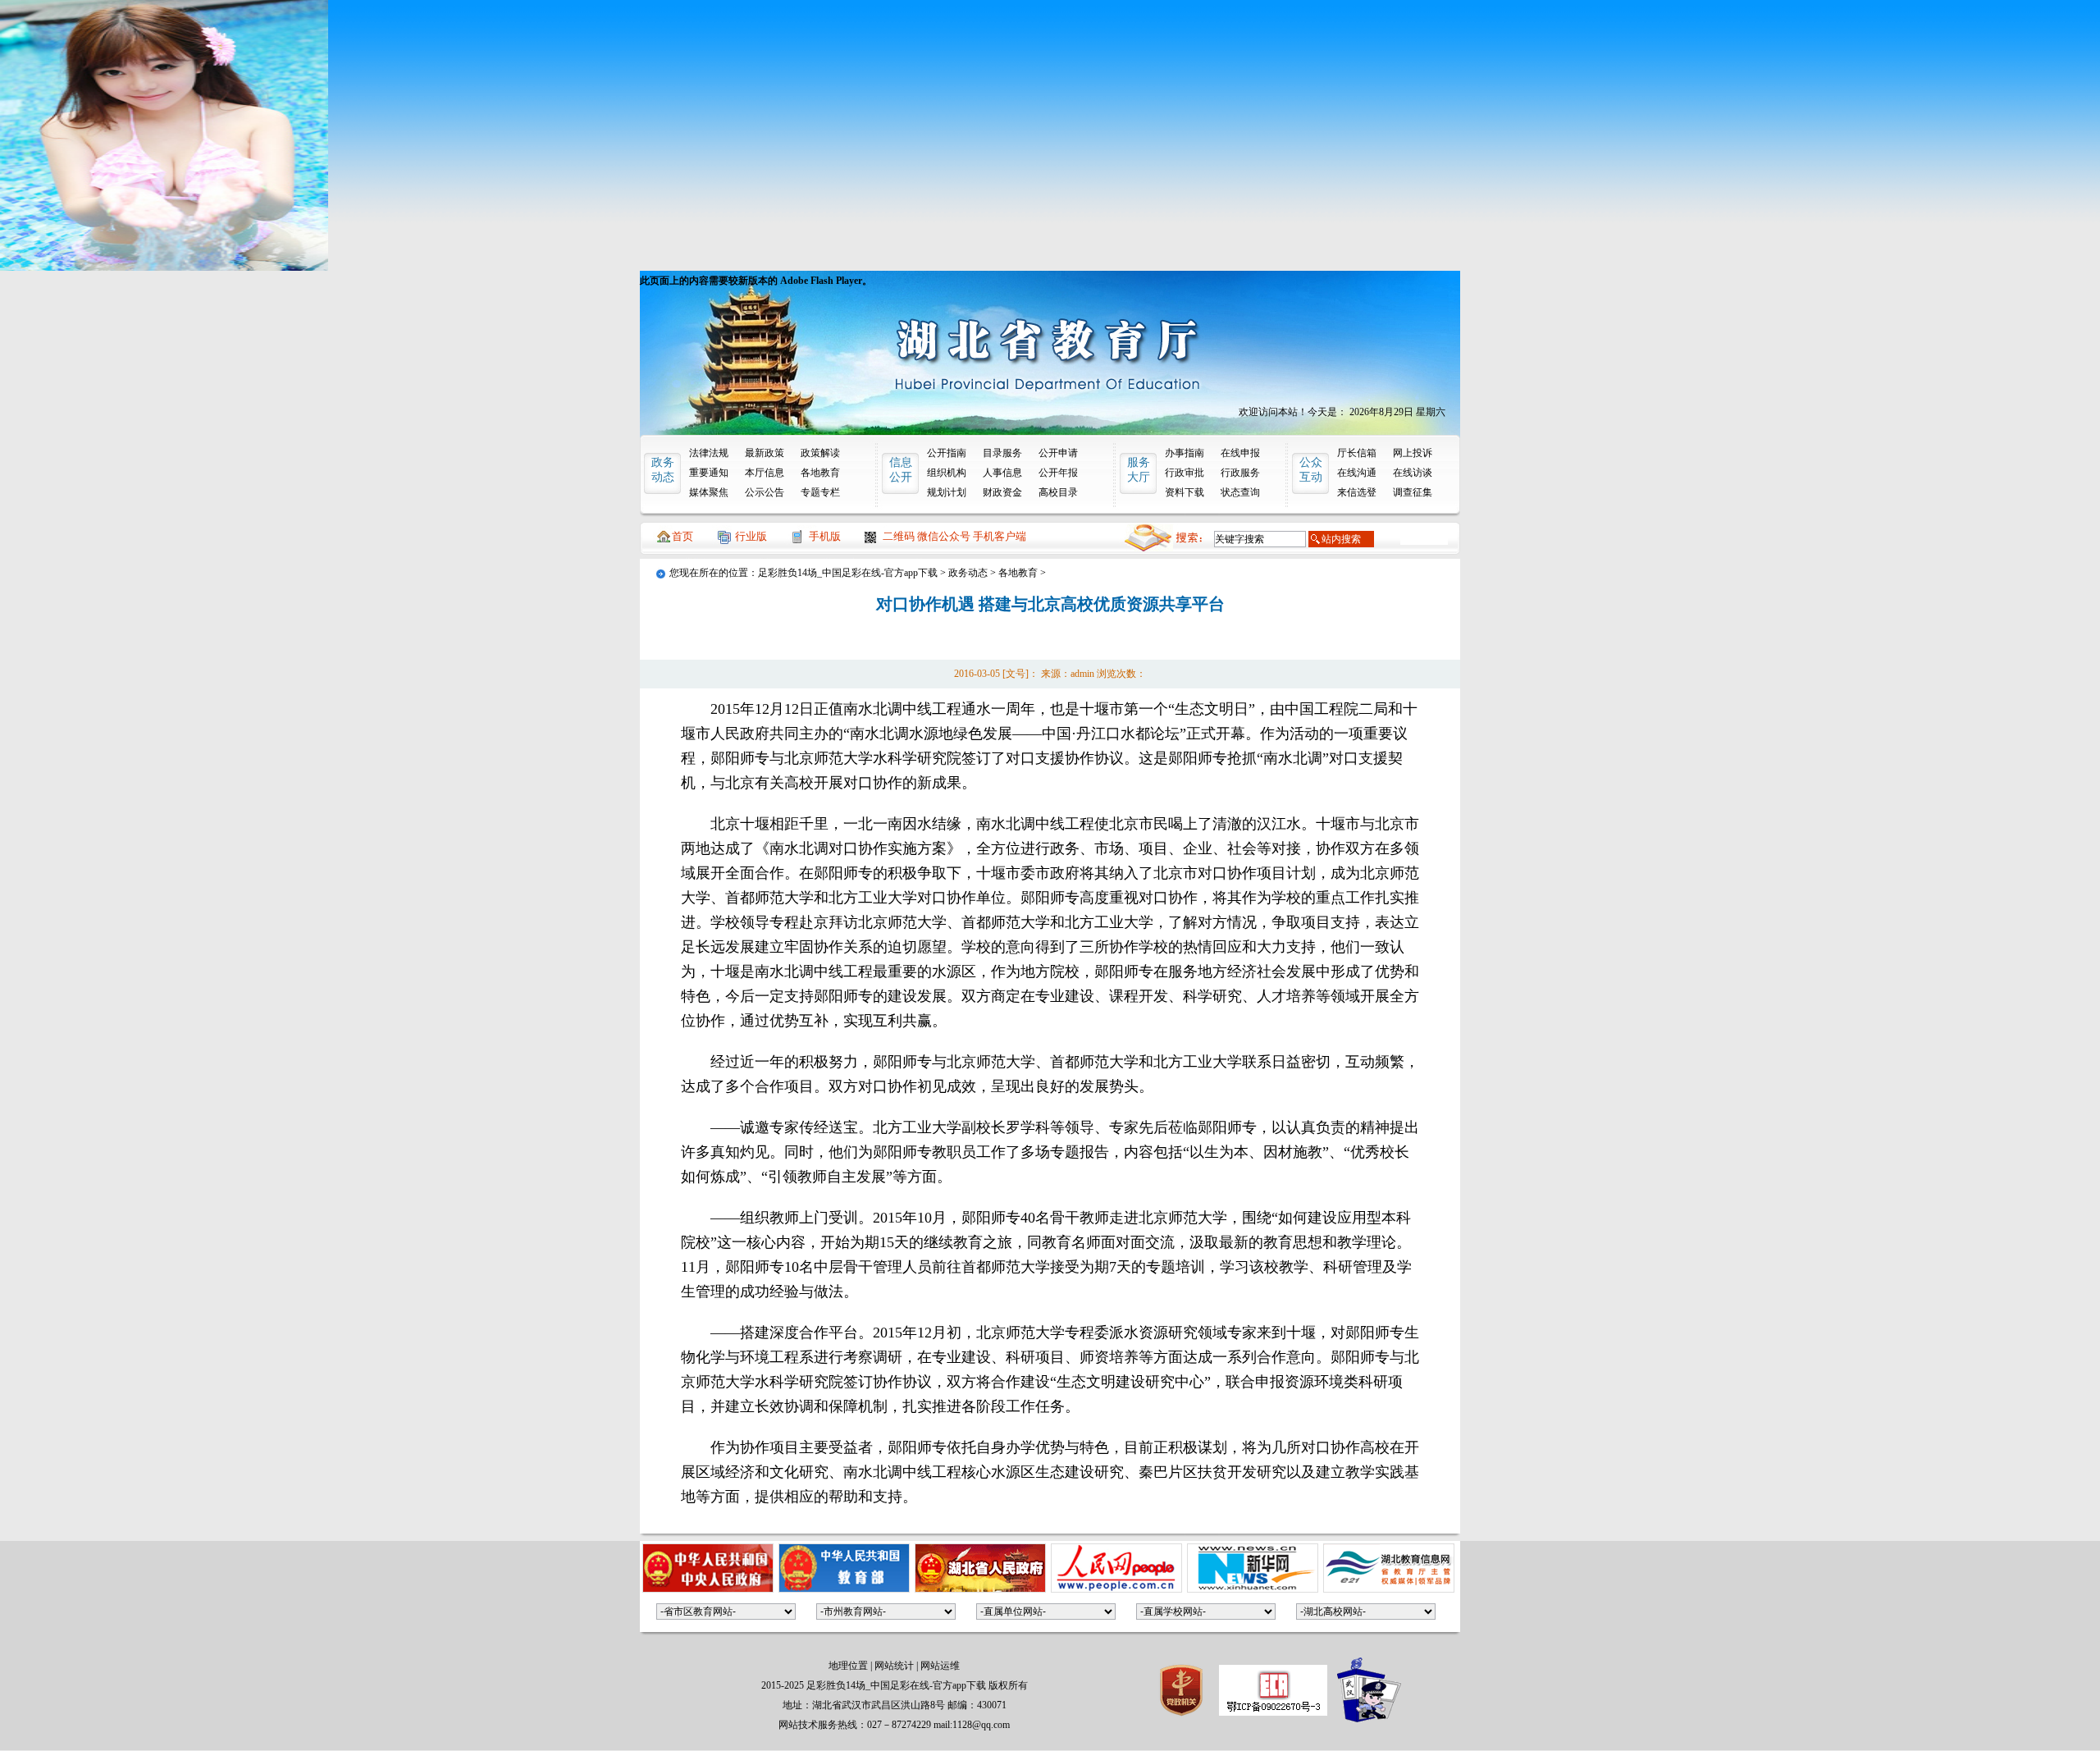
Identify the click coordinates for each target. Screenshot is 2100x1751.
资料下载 (1185, 492)
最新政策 (765, 453)
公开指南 (947, 453)
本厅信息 (765, 473)
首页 (682, 536)
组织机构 (947, 473)
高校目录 (1058, 492)
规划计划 (947, 492)
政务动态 (968, 573)
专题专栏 (820, 492)
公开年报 (1058, 473)
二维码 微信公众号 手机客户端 (954, 536)
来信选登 (1357, 492)
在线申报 (1240, 453)
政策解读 (820, 453)
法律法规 (709, 453)
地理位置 (848, 1666)
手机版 (825, 536)
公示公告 (765, 492)
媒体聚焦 (709, 492)
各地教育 (820, 473)
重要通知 (709, 473)
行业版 (751, 536)
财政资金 (1002, 492)
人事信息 (1002, 473)
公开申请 (1058, 453)
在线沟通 (1357, 473)
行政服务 (1240, 473)
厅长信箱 (1357, 453)
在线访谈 (1413, 473)
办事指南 (1185, 453)
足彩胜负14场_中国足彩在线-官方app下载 (848, 573)
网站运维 (940, 1666)
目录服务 (1002, 453)
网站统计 (894, 1666)
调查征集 (1413, 492)
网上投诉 (1413, 453)
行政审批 (1185, 473)
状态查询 (1240, 492)
